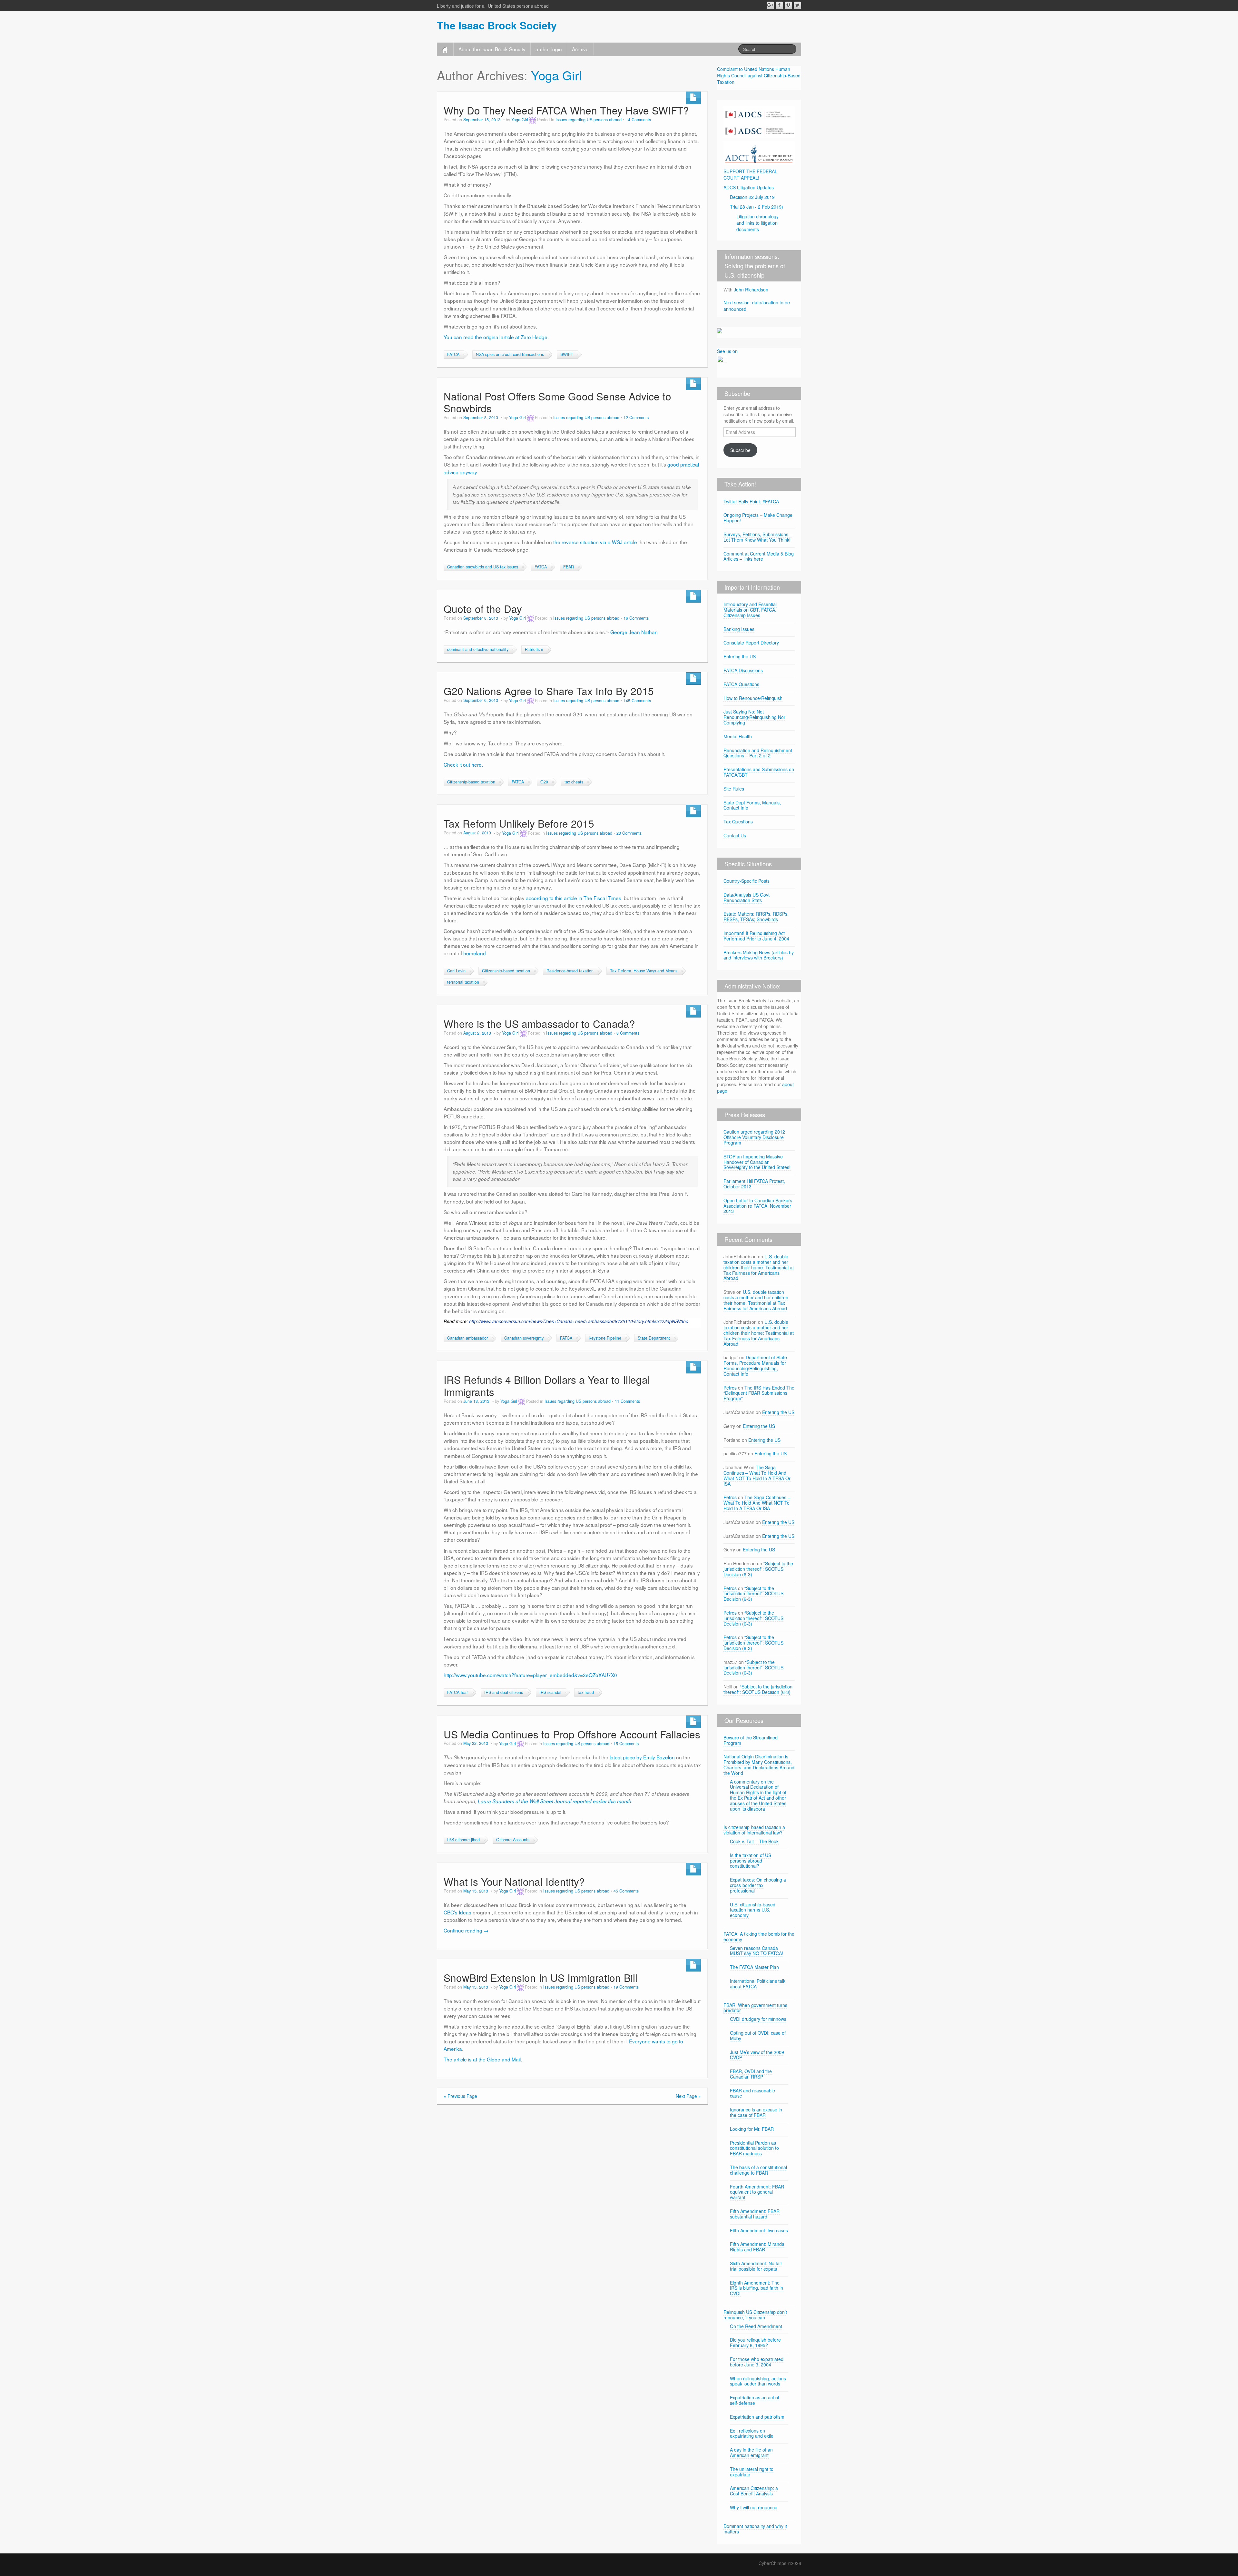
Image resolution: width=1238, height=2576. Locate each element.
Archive (580, 49)
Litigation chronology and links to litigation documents (757, 223)
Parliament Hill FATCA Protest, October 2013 (754, 1184)
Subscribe (740, 450)
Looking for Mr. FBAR (752, 2129)
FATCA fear (457, 1692)
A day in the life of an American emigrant (751, 2452)
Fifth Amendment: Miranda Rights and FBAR (757, 2247)
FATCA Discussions (743, 670)
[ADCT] (759, 152)
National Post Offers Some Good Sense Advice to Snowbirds (557, 402)
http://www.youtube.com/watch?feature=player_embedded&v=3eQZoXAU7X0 (530, 1675)
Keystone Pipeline (605, 1338)
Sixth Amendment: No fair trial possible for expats (756, 2266)
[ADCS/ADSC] (759, 121)
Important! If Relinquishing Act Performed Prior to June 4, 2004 (756, 936)
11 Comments (627, 1401)
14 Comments (638, 120)
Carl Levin (456, 971)
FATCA (453, 354)
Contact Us (735, 835)
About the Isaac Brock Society (492, 49)
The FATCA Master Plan (754, 1967)
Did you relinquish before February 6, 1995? (755, 2342)
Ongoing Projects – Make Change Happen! (758, 518)
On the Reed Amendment (756, 2326)
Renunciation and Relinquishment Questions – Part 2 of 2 (758, 753)
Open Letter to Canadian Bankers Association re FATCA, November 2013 (758, 1206)
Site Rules (734, 789)
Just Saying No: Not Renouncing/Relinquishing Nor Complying (754, 717)
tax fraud (586, 1692)
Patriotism (534, 649)
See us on (727, 351)
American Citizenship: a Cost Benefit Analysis (754, 2491)
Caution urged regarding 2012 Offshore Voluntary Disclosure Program (754, 1137)
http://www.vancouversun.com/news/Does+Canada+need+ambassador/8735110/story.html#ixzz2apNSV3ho (579, 1321)
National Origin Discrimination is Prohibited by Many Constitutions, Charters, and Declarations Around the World (759, 1765)
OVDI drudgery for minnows (758, 2019)
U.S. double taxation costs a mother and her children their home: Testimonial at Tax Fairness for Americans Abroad (759, 1267)
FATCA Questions (741, 684)
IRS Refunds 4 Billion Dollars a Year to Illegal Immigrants (547, 1386)
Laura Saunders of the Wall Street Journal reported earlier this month (555, 1801)
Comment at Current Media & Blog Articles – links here (759, 556)
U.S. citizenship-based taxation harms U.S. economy (753, 1910)
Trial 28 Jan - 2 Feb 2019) (757, 207)
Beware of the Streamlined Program (751, 1740)
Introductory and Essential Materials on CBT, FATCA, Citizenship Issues (750, 610)
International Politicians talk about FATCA (758, 1984)
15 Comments (626, 1744)
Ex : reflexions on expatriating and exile (752, 2433)
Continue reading (466, 1930)
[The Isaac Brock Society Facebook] (779, 5)
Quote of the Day (483, 609)
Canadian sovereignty (524, 1338)
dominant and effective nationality (478, 649)
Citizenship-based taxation (471, 782)
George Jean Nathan (634, 632)
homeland (475, 953)
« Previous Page (460, 2096)
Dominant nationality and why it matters (755, 2529)
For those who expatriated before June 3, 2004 (757, 2362)
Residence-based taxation (570, 971)
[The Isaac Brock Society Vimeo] (788, 5)
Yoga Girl (556, 75)
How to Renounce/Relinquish (753, 698)
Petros (730, 1388)
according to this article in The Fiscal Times (574, 898)
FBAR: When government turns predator (755, 2008)
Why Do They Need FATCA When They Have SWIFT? (566, 110)
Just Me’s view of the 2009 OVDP (757, 2055)
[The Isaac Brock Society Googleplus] (770, 5)
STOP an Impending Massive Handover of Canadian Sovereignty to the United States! (757, 1162)
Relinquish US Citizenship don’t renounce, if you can (755, 2315)
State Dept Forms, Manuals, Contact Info (752, 805)
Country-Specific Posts (747, 881)
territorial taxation (463, 982)
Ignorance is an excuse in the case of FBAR (756, 2112)
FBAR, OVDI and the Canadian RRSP (751, 2074)
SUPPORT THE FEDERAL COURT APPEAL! (750, 174)
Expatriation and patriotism (757, 2417)
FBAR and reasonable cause (752, 2093)
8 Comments (628, 1033)
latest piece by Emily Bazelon (643, 1757)
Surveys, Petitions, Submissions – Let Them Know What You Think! (758, 537)
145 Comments (637, 701)
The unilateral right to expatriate (752, 2472)
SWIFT (567, 354)
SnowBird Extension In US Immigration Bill (540, 1977)
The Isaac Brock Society (497, 25)
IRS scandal (550, 1692)
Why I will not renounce (754, 2507)
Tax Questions (738, 821)
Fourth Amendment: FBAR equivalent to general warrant (757, 2192)
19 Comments (626, 1987)
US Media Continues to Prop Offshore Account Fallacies (572, 1734)
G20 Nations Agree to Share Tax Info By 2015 (549, 691)
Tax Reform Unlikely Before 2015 (519, 823)
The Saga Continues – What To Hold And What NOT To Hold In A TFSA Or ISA (757, 1475)
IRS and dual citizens (504, 1692)
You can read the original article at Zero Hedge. (496, 337)
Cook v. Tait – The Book (754, 1841)
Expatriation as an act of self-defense (755, 2400)
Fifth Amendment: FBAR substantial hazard (755, 2214)
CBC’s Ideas (458, 1912)
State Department (654, 1338)
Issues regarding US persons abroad (589, 120)
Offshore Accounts (513, 1840)
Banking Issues (739, 629)
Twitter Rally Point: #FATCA (751, 501)
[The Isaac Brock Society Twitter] (797, 5)
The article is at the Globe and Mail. (483, 2059)
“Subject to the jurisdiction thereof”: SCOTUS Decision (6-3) (758, 1569)
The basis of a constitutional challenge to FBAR (758, 2170)
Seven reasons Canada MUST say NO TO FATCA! (757, 1951)
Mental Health (738, 736)
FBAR (569, 567)
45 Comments (626, 1891)
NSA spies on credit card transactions (510, 354)
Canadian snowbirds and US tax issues (483, 567)
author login (549, 49)
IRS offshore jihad (463, 1840)
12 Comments (636, 418)
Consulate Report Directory (751, 643)
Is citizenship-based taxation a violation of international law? (754, 1830)
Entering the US (740, 656)
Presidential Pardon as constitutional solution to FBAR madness (754, 2148)
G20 (544, 782)
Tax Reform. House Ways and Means (644, 971)
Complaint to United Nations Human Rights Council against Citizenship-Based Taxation (759, 75)
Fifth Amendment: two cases (759, 2230)
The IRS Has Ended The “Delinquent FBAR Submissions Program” (759, 1393)
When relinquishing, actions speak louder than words (758, 2381)
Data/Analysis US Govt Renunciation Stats (747, 897)
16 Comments (636, 618)
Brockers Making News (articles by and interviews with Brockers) (759, 955)
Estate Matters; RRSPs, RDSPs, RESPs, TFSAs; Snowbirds (756, 916)
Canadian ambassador (467, 1338)
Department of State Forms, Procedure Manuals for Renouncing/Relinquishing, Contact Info (755, 1365)
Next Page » (688, 2096)
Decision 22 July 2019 (752, 197)
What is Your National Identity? (514, 1881)
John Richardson (751, 290)
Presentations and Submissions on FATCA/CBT (759, 772)
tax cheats (574, 782)
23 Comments (629, 833)
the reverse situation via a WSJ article (595, 542)
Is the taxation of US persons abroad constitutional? (751, 1861)
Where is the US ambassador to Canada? (539, 1023)
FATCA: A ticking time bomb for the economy (759, 1937)
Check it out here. (463, 764)
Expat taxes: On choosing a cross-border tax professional (758, 1885)
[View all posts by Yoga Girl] (533, 120)
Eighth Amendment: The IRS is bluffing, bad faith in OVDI (757, 2288)
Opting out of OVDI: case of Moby (758, 2035)
